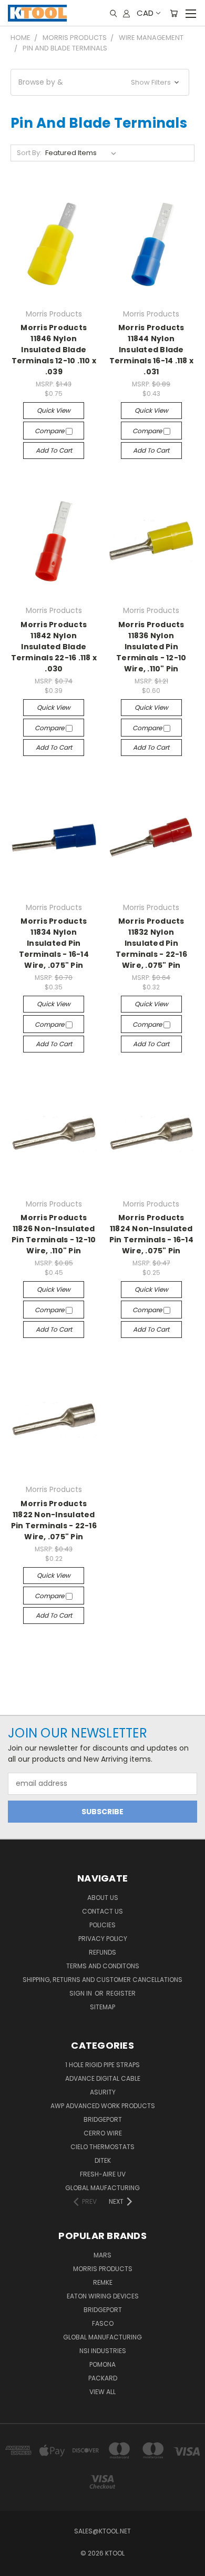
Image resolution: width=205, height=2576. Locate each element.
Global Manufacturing (102, 2337)
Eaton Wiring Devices (103, 2296)
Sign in (81, 1993)
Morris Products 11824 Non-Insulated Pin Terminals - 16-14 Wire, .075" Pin (151, 1234)
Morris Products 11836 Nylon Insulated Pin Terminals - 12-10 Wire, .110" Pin (151, 647)
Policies (102, 1925)
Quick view (54, 410)
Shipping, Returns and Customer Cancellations (102, 1980)
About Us (103, 1898)
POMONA (102, 2364)
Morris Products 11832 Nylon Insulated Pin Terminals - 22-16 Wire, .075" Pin (151, 943)
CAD (145, 13)
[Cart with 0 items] (174, 13)
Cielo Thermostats (102, 2147)
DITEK (103, 2160)
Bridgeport (103, 2119)
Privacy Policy (103, 1939)
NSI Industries (103, 2351)
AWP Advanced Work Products (103, 2106)
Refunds (102, 1952)
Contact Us (102, 1911)
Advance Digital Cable (103, 2078)
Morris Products (103, 2269)
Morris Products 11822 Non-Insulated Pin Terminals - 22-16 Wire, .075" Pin (54, 1520)
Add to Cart (54, 450)
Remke (103, 2282)
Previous (16, 2565)
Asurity (103, 2092)
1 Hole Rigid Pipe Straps (102, 2065)
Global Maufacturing (102, 2188)
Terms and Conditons (103, 1966)
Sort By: (29, 153)
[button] (100, 82)
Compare (50, 431)
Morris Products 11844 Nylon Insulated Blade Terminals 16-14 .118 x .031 (152, 350)
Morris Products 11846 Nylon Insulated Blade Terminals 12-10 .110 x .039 (54, 350)
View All (102, 2392)
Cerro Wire (103, 2133)
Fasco (103, 2323)
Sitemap (102, 2007)
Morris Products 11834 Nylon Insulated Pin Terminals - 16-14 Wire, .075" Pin (54, 943)
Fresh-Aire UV (103, 2174)
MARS (102, 2255)
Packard (103, 2378)
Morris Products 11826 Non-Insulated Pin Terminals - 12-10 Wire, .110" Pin (54, 1234)
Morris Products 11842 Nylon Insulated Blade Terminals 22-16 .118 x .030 (54, 647)
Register (121, 1993)
